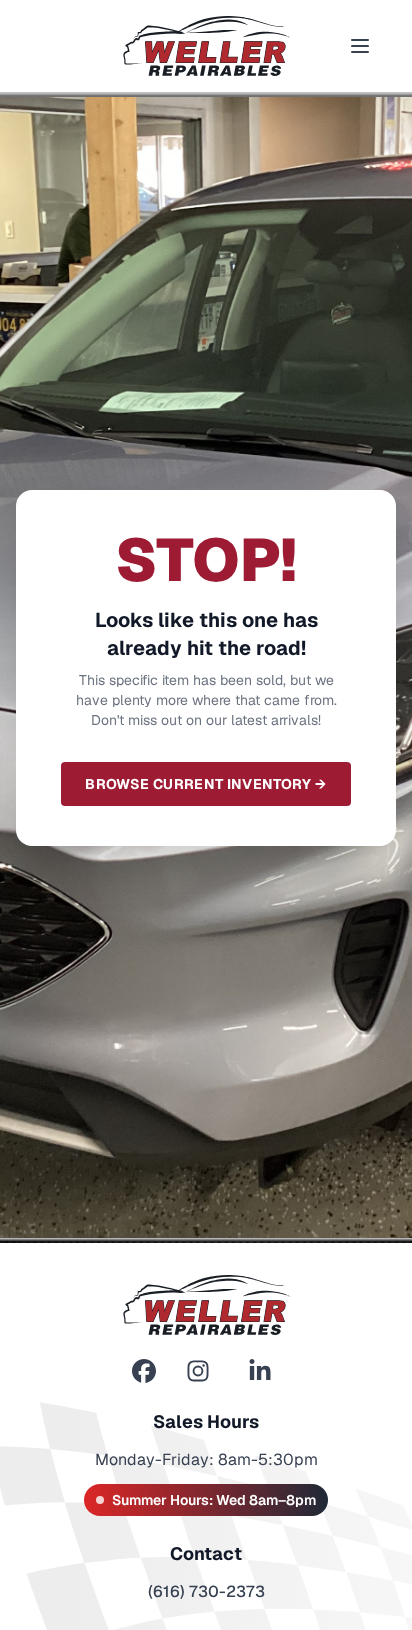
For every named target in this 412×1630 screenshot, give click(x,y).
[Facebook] (144, 1371)
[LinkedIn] (260, 1371)
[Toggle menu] (360, 46)
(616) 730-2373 (206, 1591)
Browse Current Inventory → (205, 784)
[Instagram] (198, 1371)
